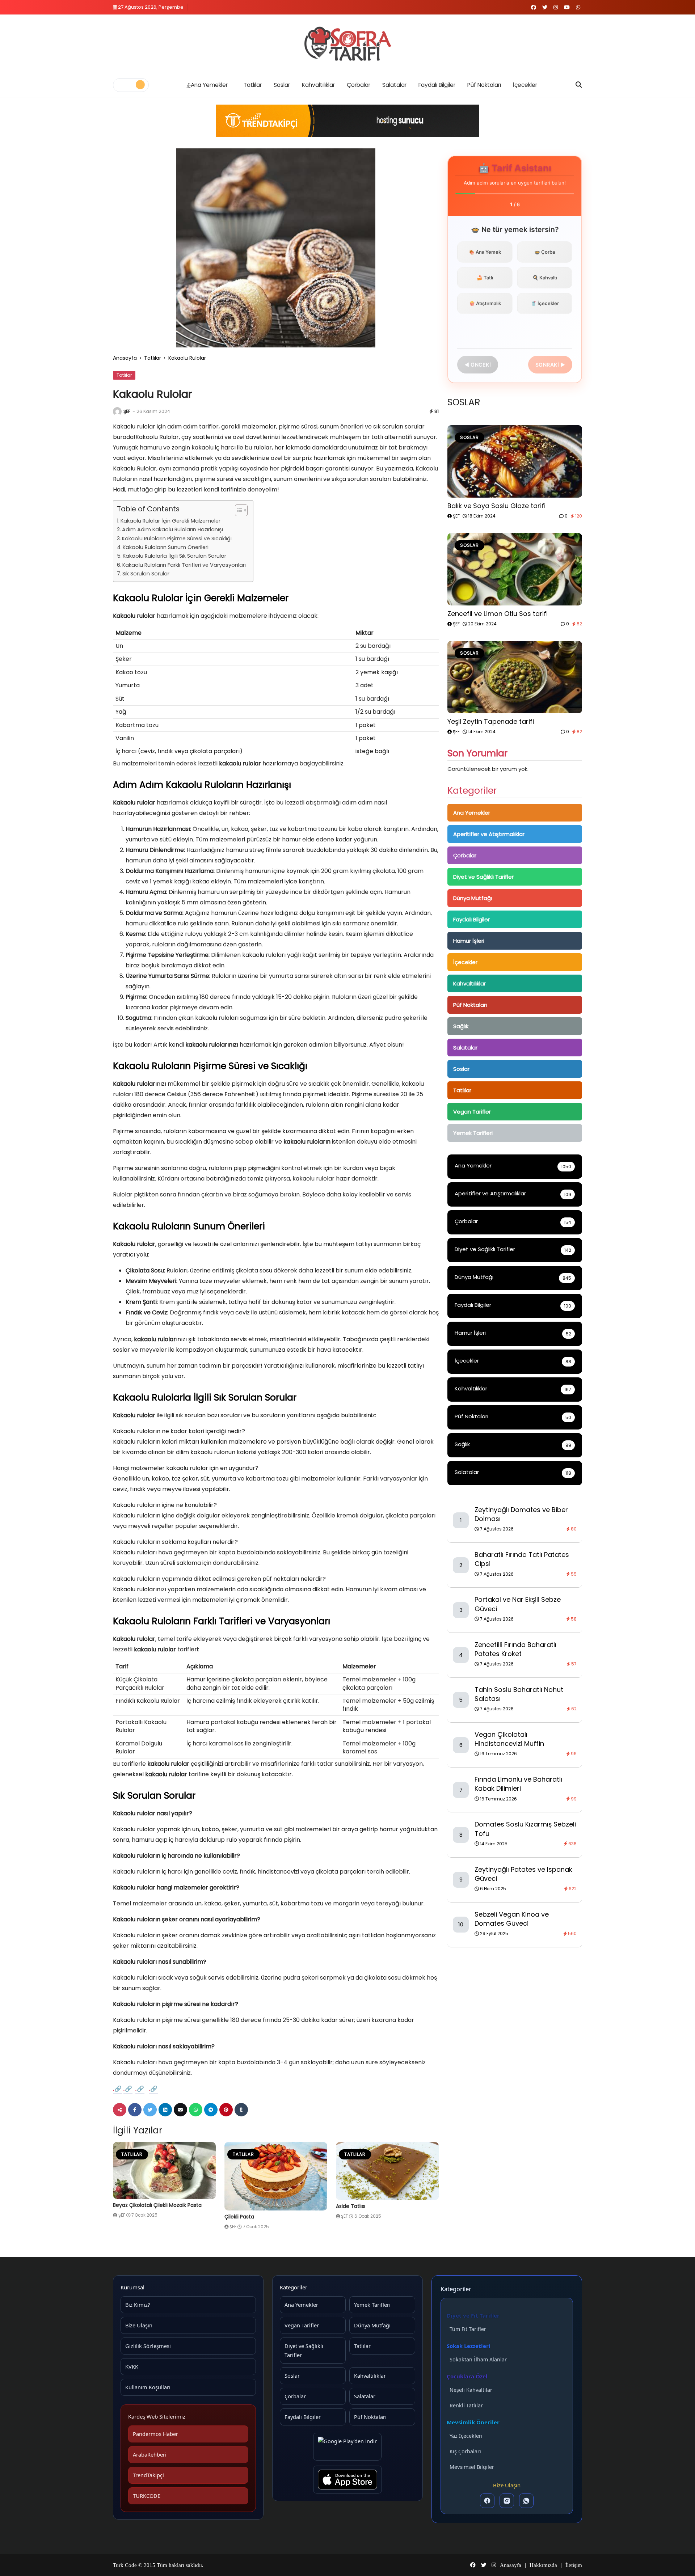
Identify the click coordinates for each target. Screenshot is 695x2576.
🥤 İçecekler (545, 303)
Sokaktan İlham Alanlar (478, 2359)
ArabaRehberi (150, 2454)
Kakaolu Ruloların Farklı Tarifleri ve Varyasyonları (184, 565)
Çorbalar (359, 85)
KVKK (132, 2366)
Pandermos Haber (155, 2434)
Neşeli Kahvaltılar (471, 2390)
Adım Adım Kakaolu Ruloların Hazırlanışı (172, 529)
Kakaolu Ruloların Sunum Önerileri (166, 547)
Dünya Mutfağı (473, 898)
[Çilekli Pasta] (276, 2176)
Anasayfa (125, 358)
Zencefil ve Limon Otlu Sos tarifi (498, 614)
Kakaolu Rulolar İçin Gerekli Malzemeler (170, 521)
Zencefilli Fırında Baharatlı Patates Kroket (515, 1649)
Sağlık (461, 1026)
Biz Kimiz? (138, 2305)
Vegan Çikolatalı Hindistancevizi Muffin (509, 1739)
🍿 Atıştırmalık (485, 303)
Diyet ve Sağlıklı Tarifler (483, 877)
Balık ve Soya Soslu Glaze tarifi (496, 506)
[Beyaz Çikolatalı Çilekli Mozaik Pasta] (164, 2171)
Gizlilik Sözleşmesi (148, 2346)
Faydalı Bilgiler (437, 85)
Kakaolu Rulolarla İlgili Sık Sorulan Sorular (174, 556)
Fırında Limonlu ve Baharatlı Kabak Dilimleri (518, 1784)
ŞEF (127, 411)
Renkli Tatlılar (466, 2405)
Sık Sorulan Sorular (146, 574)
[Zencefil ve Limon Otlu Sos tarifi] (515, 569)
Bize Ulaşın (139, 2325)
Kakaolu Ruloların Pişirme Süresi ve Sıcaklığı (177, 539)
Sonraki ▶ (550, 365)
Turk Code (126, 2565)
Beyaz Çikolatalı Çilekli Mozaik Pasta (157, 2205)
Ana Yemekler (209, 85)
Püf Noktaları (484, 85)
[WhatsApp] (526, 2501)
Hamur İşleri (469, 941)
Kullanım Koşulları (148, 2387)
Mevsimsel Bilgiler (472, 2467)
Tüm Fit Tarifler (468, 2329)
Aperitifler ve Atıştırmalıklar (489, 834)
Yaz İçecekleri (466, 2436)
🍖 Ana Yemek (485, 252)
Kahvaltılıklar (318, 85)
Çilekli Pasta (239, 2217)
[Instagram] (507, 2501)
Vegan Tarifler (472, 1112)
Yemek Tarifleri (473, 1133)
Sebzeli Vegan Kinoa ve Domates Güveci (512, 1919)
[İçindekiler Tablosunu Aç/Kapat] (238, 510)
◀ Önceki (478, 365)
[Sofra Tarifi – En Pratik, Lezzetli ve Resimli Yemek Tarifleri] (347, 44)
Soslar (282, 85)
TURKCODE (147, 2496)
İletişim (574, 2565)
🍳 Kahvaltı (545, 278)
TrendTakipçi (148, 2475)
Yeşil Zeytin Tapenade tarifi (491, 721)
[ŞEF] (117, 411)
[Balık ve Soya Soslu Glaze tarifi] (515, 461)
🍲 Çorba (545, 252)
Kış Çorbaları (465, 2451)
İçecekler (525, 85)
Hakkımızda (543, 2565)
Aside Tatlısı (351, 2206)
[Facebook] (487, 2501)
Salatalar (394, 85)
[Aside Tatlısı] (387, 2171)
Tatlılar (253, 85)
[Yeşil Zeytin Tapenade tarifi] (515, 677)
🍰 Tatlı (485, 278)
